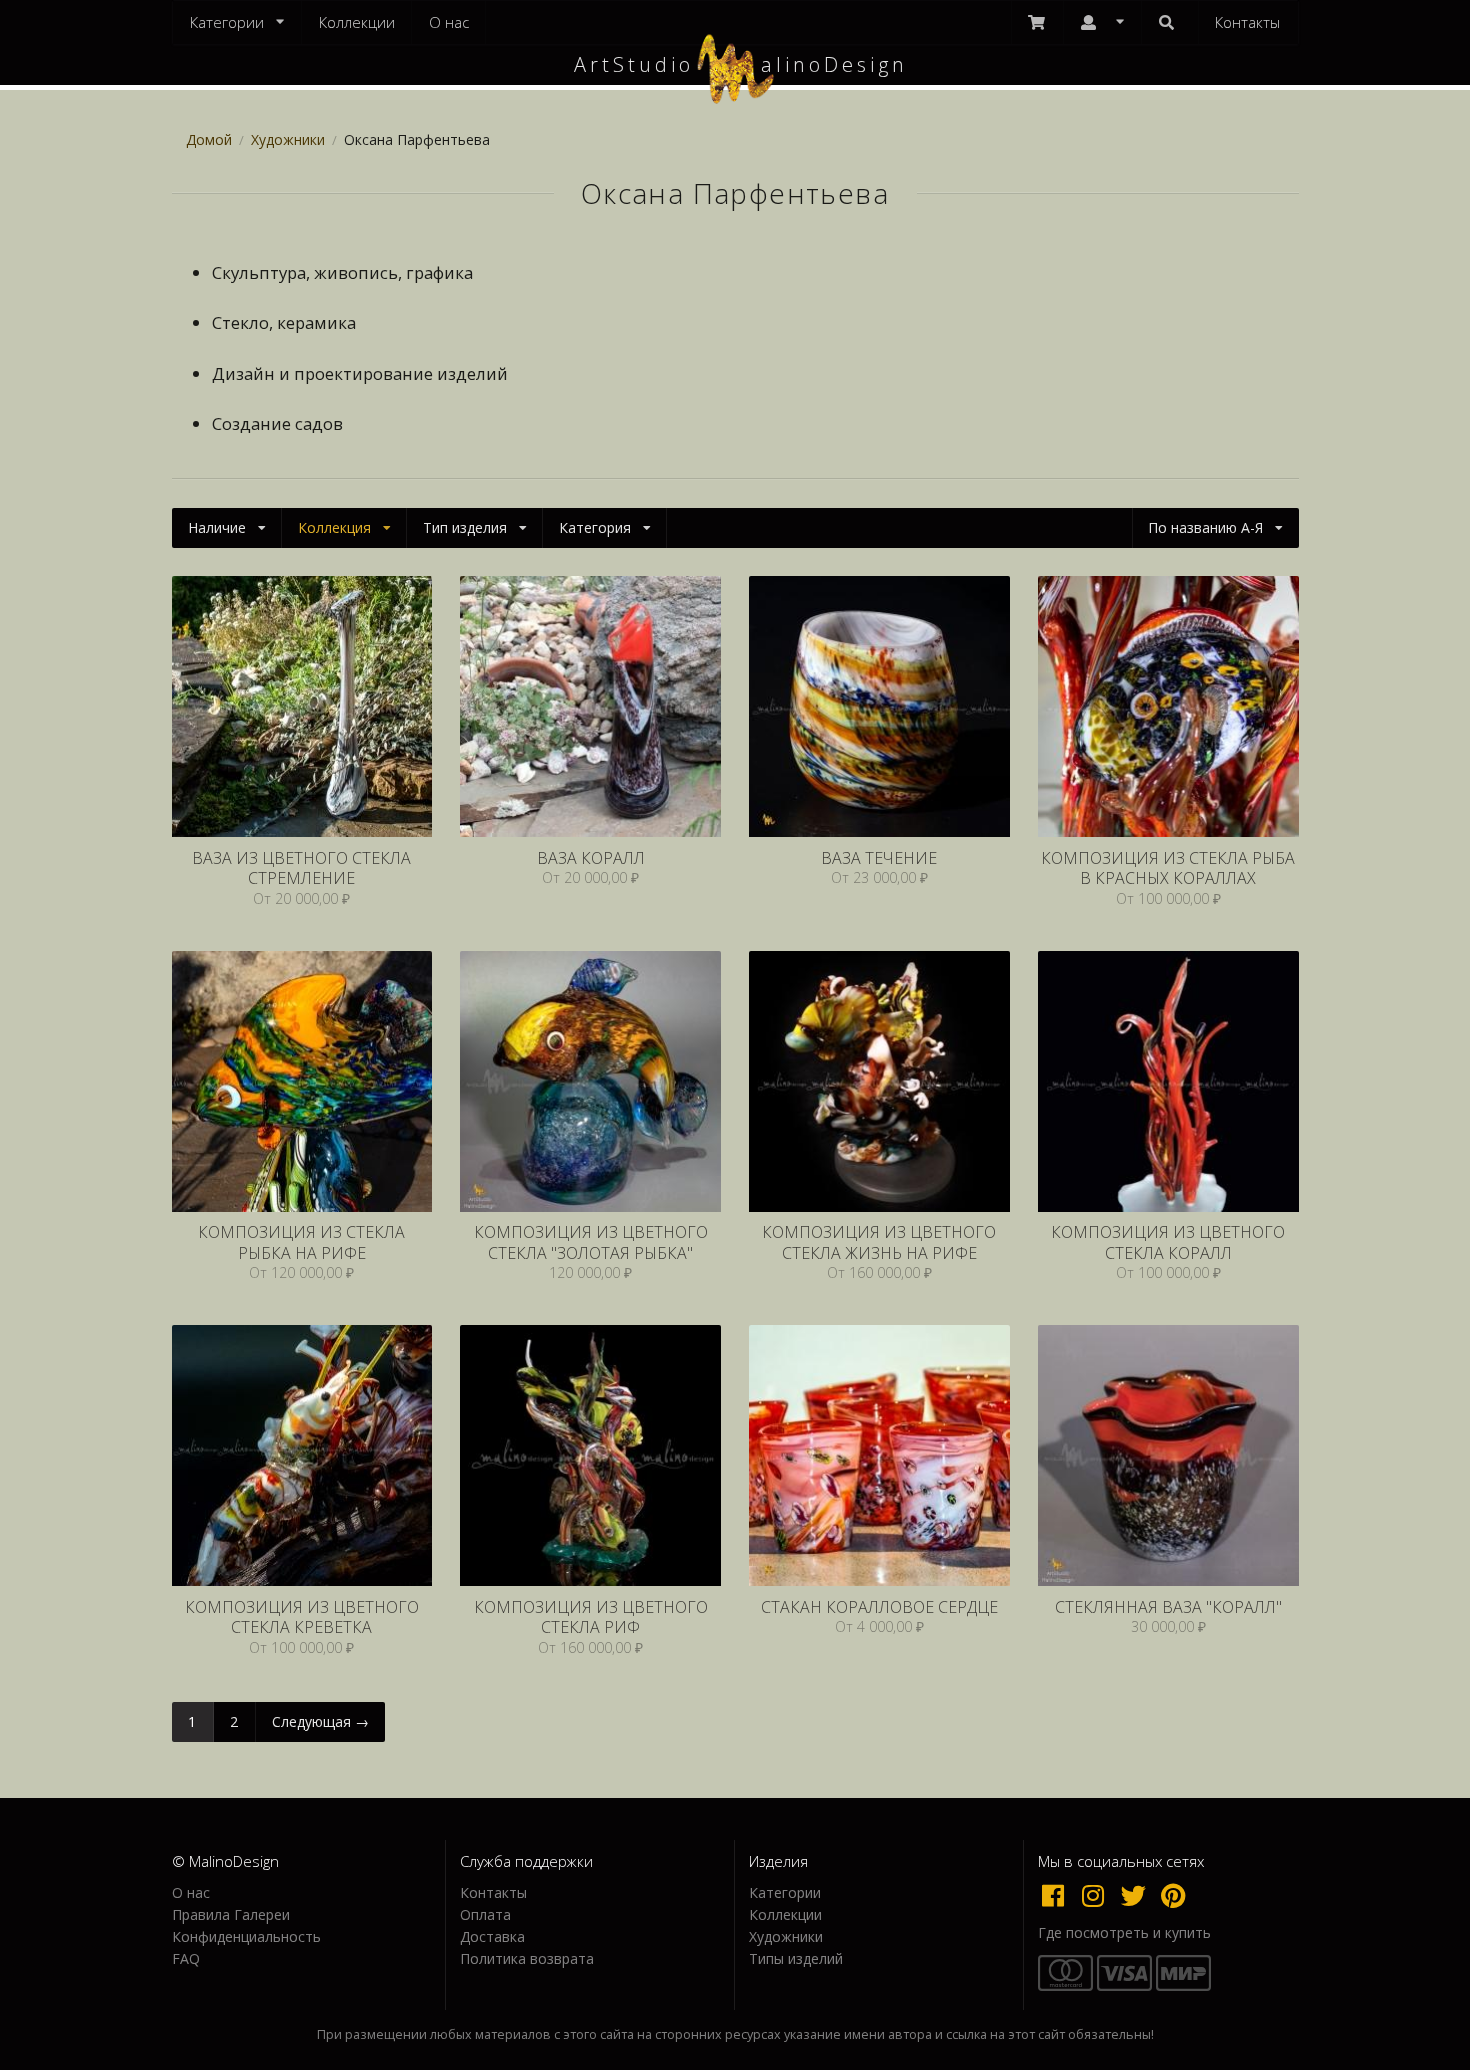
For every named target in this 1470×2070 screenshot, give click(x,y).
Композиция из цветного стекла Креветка (302, 1617)
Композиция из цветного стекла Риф (591, 1617)
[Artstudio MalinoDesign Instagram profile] (1098, 1895)
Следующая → (320, 1721)
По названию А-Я (1205, 527)
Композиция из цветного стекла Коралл (1168, 1242)
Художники (288, 139)
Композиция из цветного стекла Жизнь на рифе (879, 1242)
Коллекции (357, 22)
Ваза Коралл (591, 858)
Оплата (485, 1914)
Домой (209, 139)
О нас (449, 22)
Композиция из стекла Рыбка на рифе (301, 1242)
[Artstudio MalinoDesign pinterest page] (1174, 1895)
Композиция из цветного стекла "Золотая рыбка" (591, 1242)
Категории (785, 1893)
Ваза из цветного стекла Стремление (301, 868)
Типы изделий (796, 1958)
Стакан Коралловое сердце (879, 1607)
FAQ (186, 1958)
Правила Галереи (231, 1914)
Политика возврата (527, 1958)
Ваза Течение (879, 858)
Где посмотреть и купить (1124, 1933)
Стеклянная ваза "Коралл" (1168, 1607)
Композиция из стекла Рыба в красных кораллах (1168, 868)
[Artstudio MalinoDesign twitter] (1138, 1895)
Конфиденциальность (246, 1936)
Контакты (1247, 22)
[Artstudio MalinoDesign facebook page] (1058, 1895)
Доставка (492, 1936)
